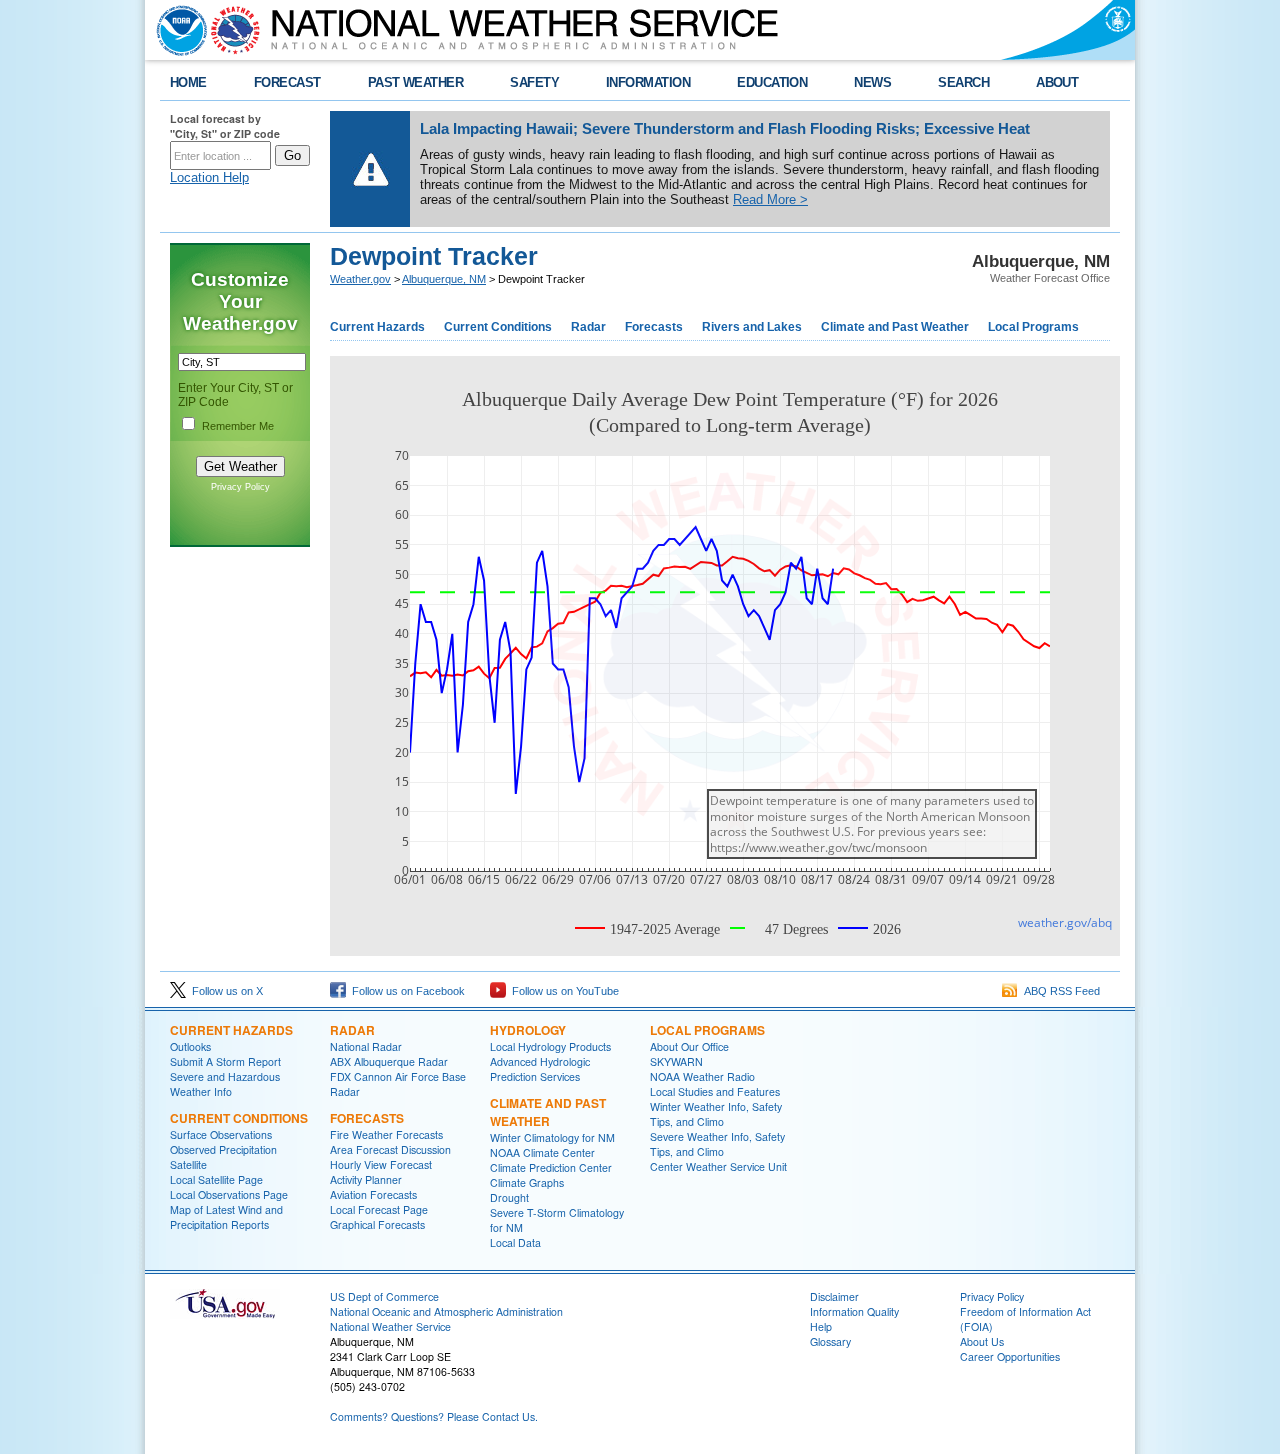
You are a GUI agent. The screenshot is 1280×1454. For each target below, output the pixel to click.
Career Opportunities (1010, 1356)
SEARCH (963, 82)
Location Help (209, 177)
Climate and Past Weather (895, 327)
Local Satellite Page (216, 1179)
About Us (982, 1341)
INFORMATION (648, 82)
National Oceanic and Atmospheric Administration (446, 1311)
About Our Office (689, 1046)
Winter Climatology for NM (552, 1137)
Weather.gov (360, 279)
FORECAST (287, 82)
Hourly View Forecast (381, 1164)
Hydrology (528, 1030)
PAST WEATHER (416, 82)
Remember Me (238, 426)
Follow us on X (224, 991)
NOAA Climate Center (542, 1152)
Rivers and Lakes (752, 327)
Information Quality (854, 1311)
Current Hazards (377, 327)
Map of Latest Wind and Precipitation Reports (226, 1217)
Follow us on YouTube (562, 991)
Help (821, 1326)
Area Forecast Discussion (390, 1149)
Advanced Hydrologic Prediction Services (540, 1069)
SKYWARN (676, 1061)
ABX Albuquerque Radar (389, 1061)
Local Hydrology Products (550, 1046)
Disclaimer (834, 1296)
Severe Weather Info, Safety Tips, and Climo (717, 1144)
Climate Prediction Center (551, 1167)
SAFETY (534, 82)
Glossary (830, 1341)
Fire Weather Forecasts (386, 1134)
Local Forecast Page (379, 1209)
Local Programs (1033, 327)
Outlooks (190, 1046)
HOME (188, 82)
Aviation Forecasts (373, 1194)
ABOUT (1057, 82)
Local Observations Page (229, 1194)
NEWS (872, 82)
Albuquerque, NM (444, 279)
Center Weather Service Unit (718, 1166)
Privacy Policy (240, 487)
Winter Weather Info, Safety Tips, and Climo (716, 1114)
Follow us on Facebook (405, 991)
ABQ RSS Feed (1059, 991)
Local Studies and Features (715, 1091)
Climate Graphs (527, 1182)
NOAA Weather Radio (702, 1076)
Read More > (770, 199)
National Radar (366, 1046)
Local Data (515, 1242)
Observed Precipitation (223, 1149)
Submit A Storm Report (225, 1061)
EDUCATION (772, 82)
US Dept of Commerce (384, 1296)
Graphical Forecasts (377, 1224)
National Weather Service (390, 1326)
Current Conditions (498, 327)
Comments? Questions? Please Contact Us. (434, 1416)
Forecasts (654, 327)
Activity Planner (366, 1179)
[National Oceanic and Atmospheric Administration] (177, 30)
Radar (588, 327)
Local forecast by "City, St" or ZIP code (225, 126)
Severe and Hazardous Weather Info (225, 1084)
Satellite (188, 1164)
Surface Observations (221, 1134)
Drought (509, 1197)
